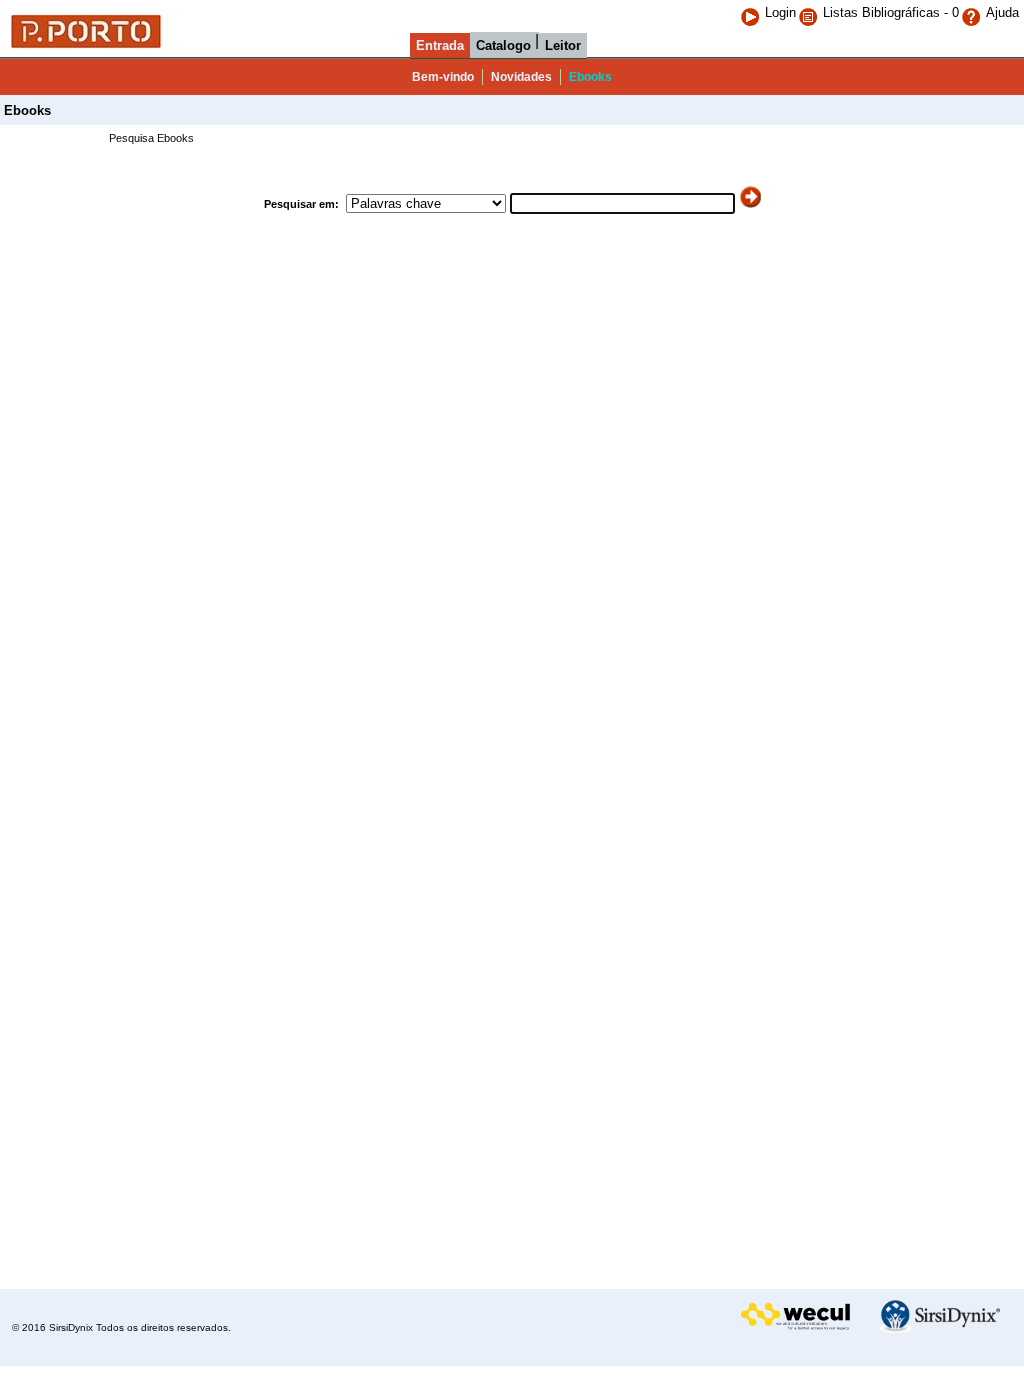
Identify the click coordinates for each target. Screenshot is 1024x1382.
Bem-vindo (443, 77)
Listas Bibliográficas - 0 (891, 12)
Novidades (521, 77)
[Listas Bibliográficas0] (810, 12)
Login (780, 12)
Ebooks (590, 77)
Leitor (563, 45)
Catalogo (503, 45)
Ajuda (1002, 12)
